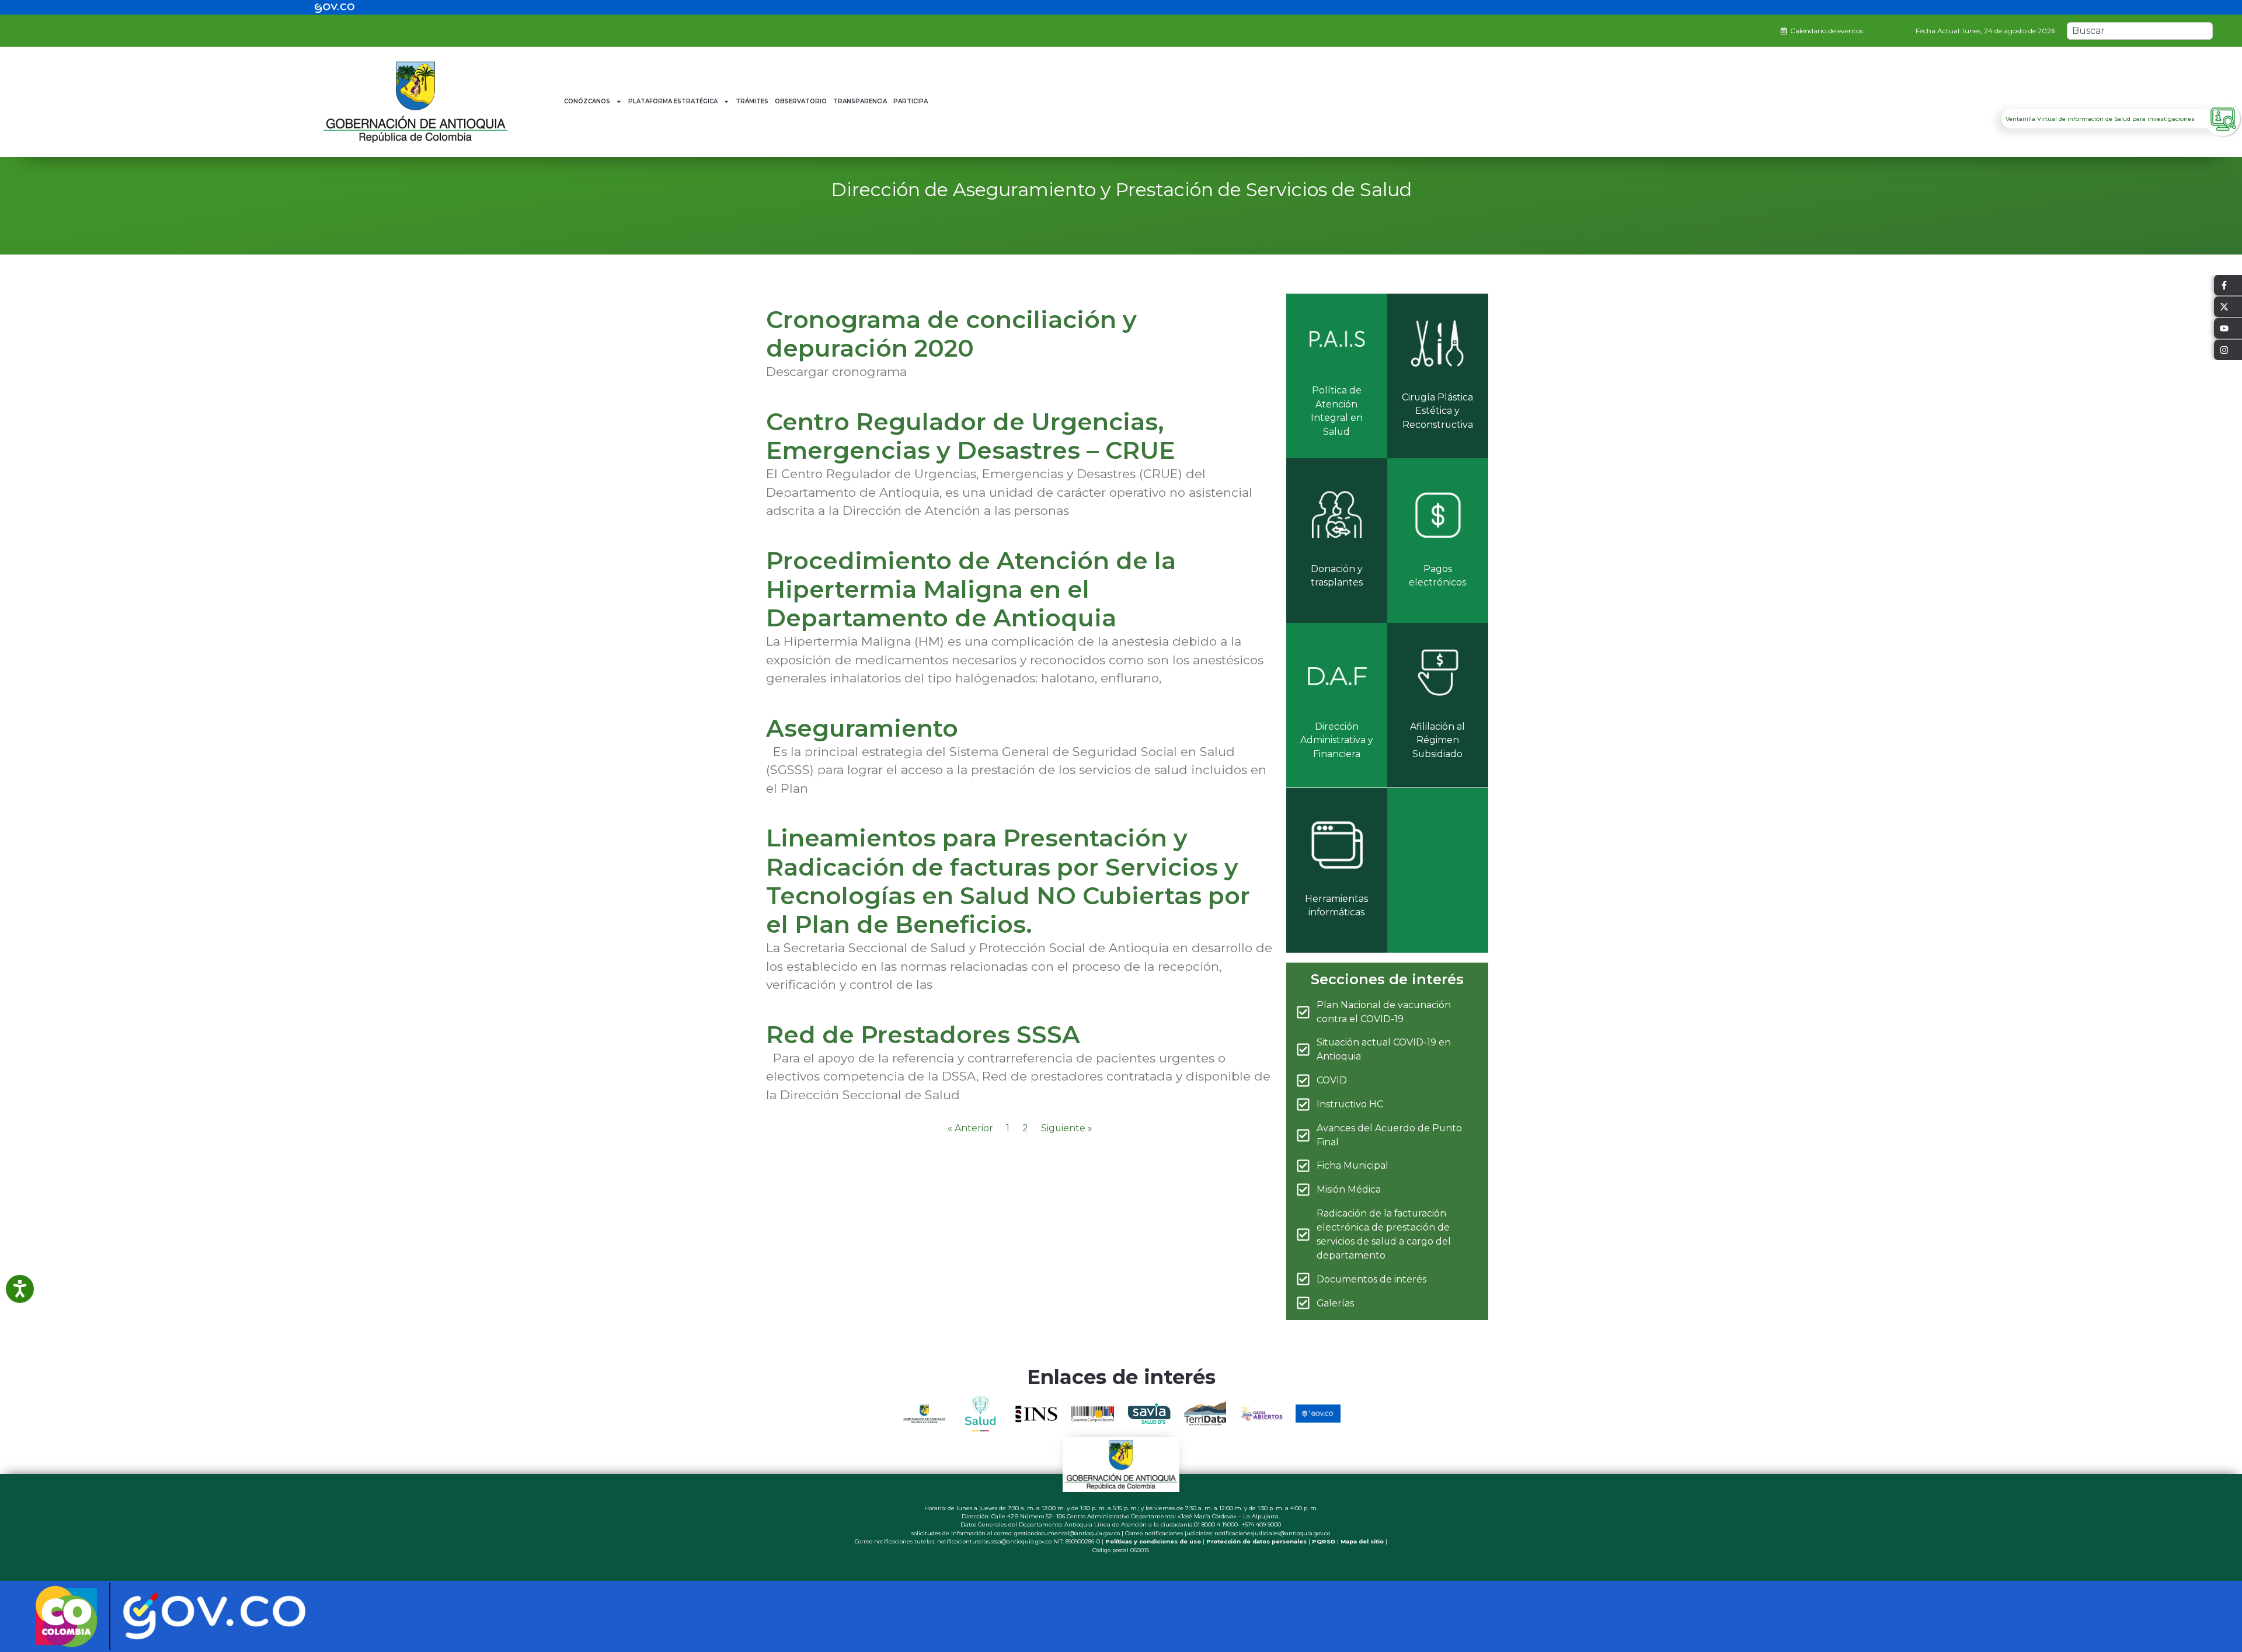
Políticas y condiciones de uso (1153, 1541)
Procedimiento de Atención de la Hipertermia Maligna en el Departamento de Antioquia (971, 589)
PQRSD (1324, 1541)
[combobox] (2140, 31)
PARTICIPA (911, 101)
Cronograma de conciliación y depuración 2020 (951, 334)
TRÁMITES (752, 101)
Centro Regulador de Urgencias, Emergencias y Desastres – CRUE (971, 436)
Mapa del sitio (1362, 1541)
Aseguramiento (862, 728)
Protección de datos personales (1256, 1541)
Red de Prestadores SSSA (923, 1034)
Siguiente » (1067, 1128)
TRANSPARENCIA (860, 101)
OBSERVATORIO (801, 101)
